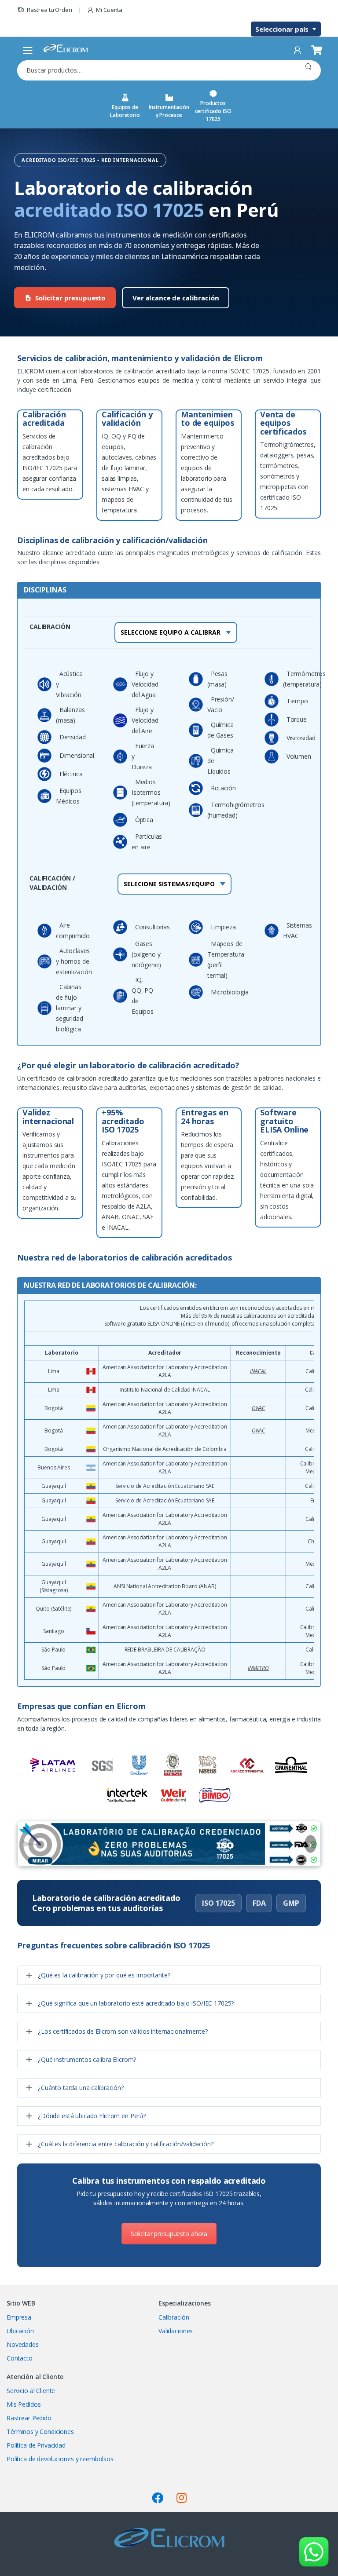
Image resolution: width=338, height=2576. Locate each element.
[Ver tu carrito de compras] (316, 50)
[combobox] (156, 70)
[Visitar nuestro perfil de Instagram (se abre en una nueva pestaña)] (182, 2498)
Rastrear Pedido (29, 2418)
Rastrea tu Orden (50, 10)
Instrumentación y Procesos (169, 111)
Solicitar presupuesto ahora (169, 2234)
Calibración (174, 2317)
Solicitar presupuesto (70, 298)
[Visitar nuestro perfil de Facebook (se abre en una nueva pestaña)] (158, 2498)
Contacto (20, 2358)
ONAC (258, 1408)
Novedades (23, 2344)
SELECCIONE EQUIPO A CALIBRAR (171, 632)
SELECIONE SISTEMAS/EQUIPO (169, 884)
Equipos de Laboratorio (125, 111)
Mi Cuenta (109, 10)
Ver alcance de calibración (176, 298)
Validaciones (176, 2331)
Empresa (19, 2317)
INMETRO (258, 1668)
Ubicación (20, 2331)
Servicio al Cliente (31, 2391)
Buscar (308, 70)
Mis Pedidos (24, 2404)
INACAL (258, 1371)
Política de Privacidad (36, 2445)
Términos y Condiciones (40, 2432)
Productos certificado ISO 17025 (213, 111)
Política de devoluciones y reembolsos (60, 2459)
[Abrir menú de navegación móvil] (28, 50)
